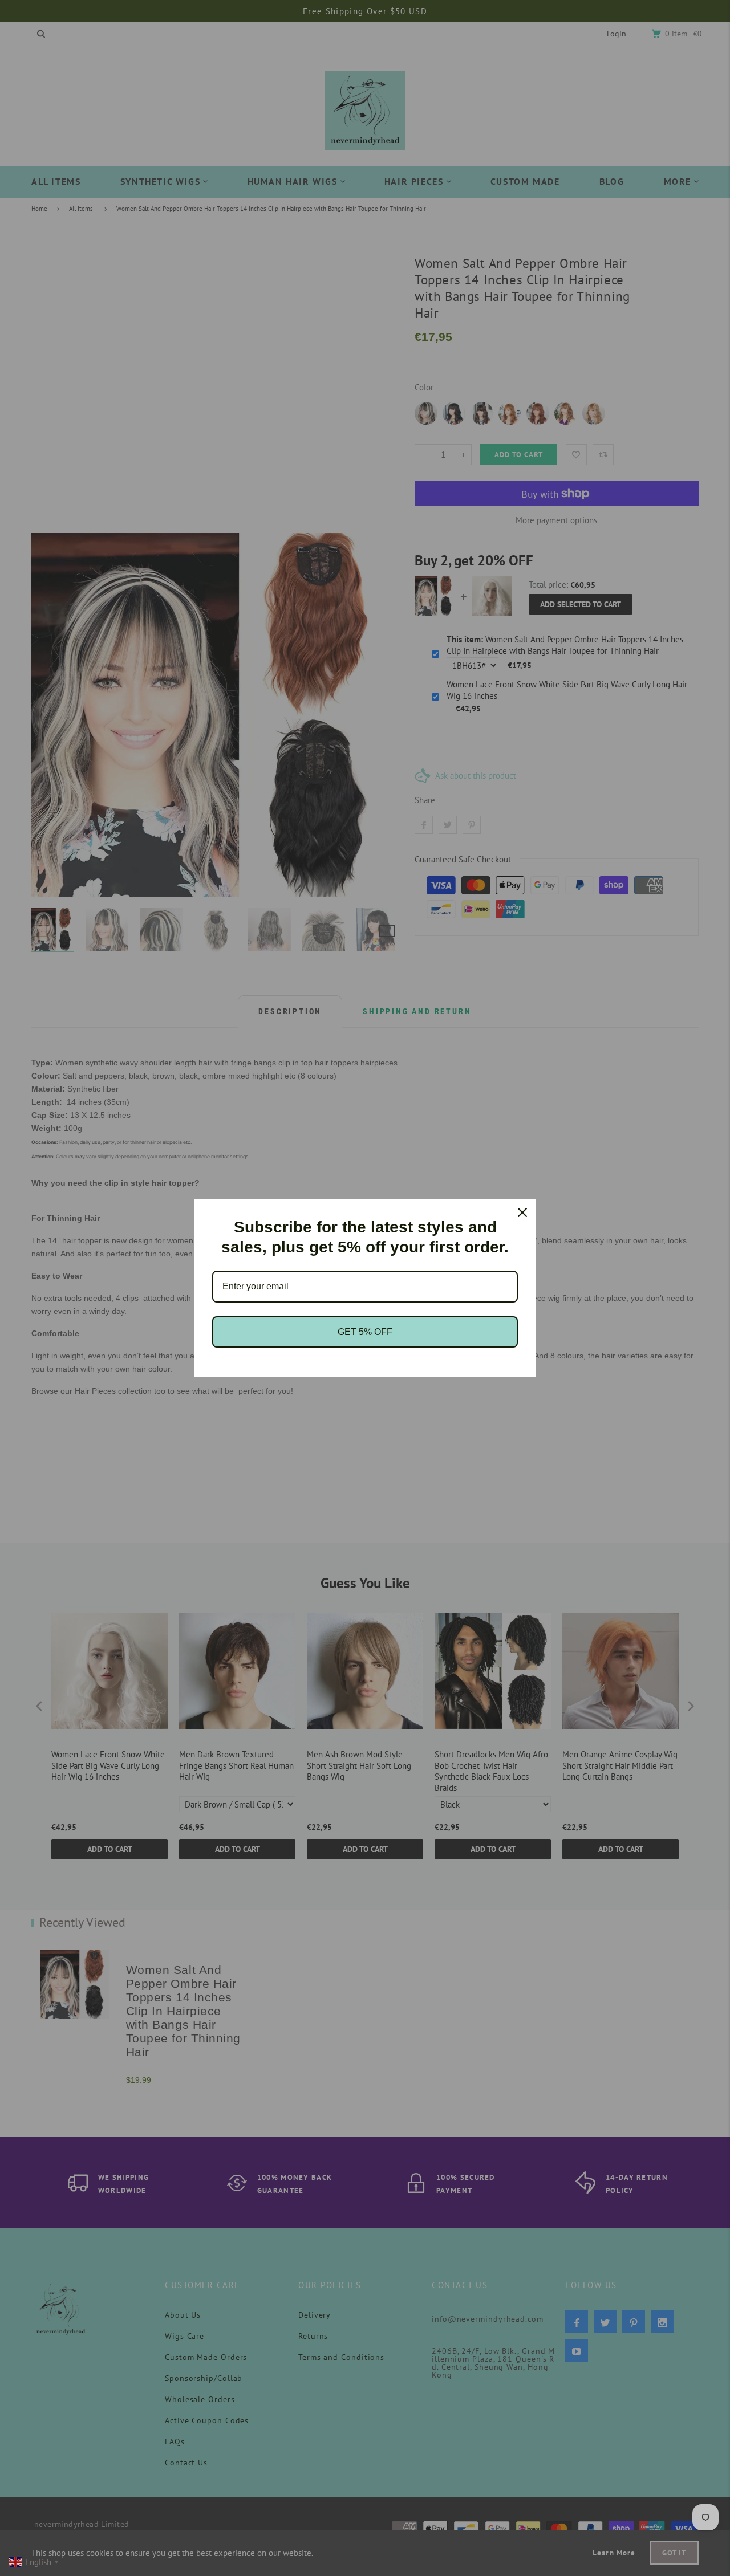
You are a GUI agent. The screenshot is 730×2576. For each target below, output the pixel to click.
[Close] (522, 1212)
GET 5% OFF (365, 1332)
